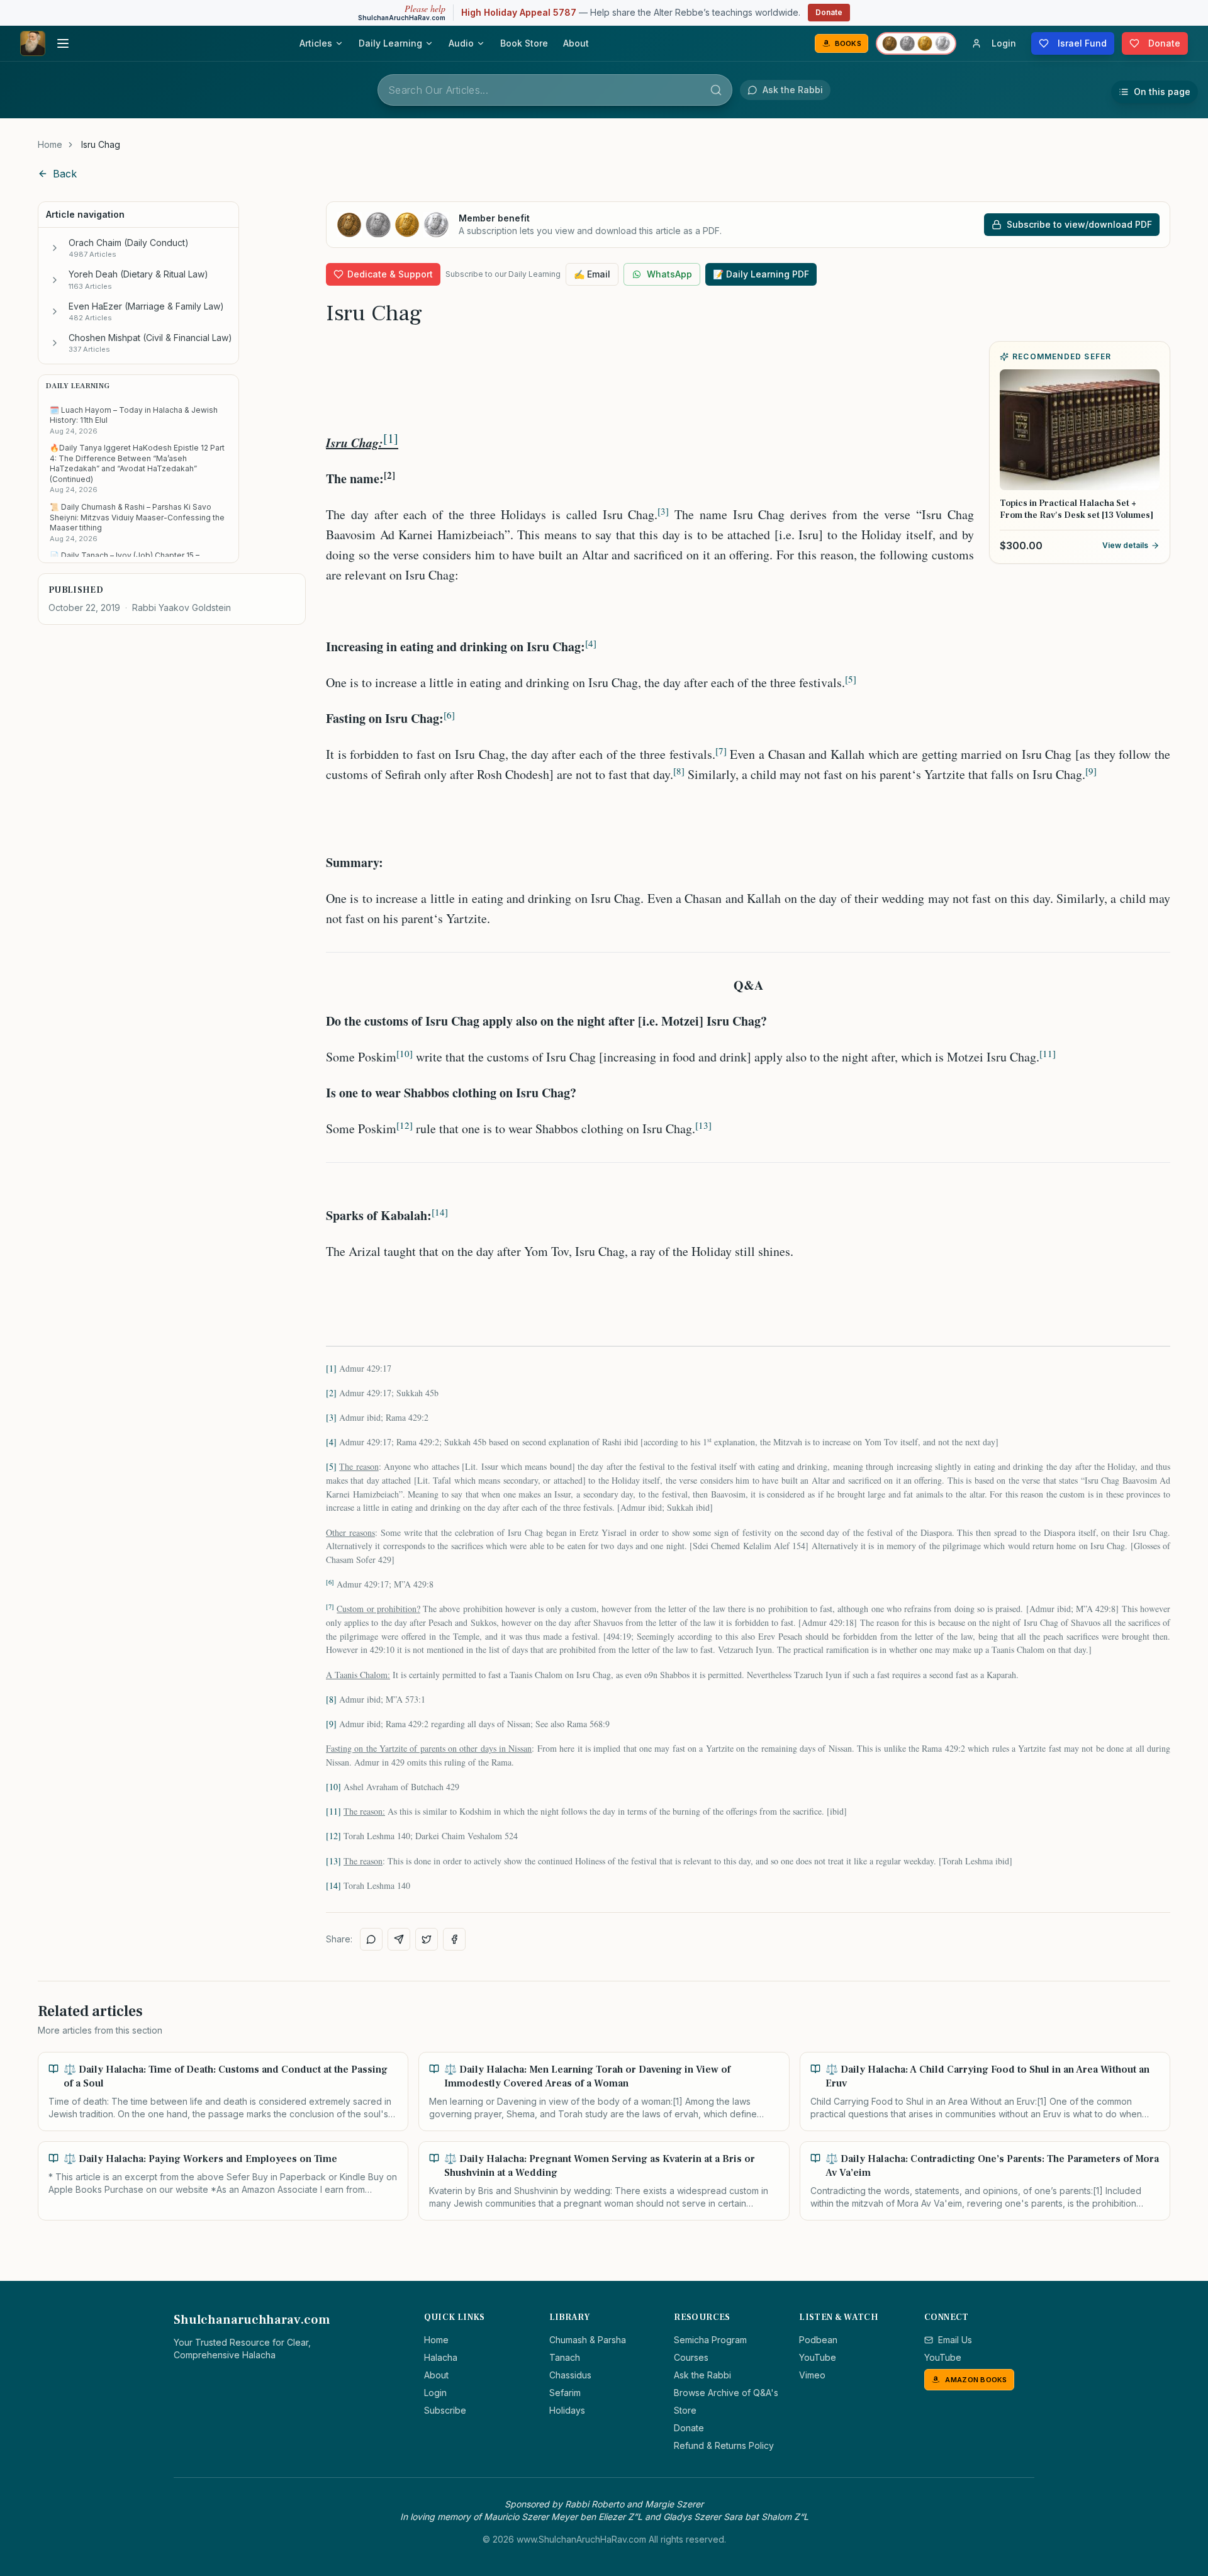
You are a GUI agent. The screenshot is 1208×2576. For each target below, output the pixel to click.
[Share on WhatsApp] (371, 1939)
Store (685, 2410)
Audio (461, 43)
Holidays (567, 2410)
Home (50, 144)
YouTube (818, 2357)
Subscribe (445, 2410)
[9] (331, 1724)
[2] (331, 1393)
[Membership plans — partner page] (916, 43)
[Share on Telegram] (399, 1939)
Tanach (565, 2357)
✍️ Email (592, 274)
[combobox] (555, 90)
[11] (333, 1811)
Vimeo (812, 2375)
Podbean (818, 2340)
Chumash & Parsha (588, 2340)
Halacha (441, 2357)
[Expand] (55, 248)
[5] (331, 1466)
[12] (333, 1836)
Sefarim (565, 2393)
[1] (391, 438)
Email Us (955, 2340)
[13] (333, 1861)
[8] (331, 1699)
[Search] (716, 90)
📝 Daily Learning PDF (761, 274)
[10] (333, 1787)
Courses (691, 2357)
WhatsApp (669, 274)
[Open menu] (63, 43)
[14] (333, 1885)
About (576, 43)
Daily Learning (390, 43)
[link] (101, 145)
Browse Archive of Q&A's (726, 2393)
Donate (829, 12)
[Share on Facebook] (454, 1939)
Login (435, 2393)
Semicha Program (710, 2340)
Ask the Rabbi (702, 2375)
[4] (331, 1442)
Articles (316, 43)
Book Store (524, 43)
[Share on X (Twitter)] (427, 1939)
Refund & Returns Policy (724, 2445)
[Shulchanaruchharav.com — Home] (33, 43)
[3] (331, 1417)
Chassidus (570, 2375)
